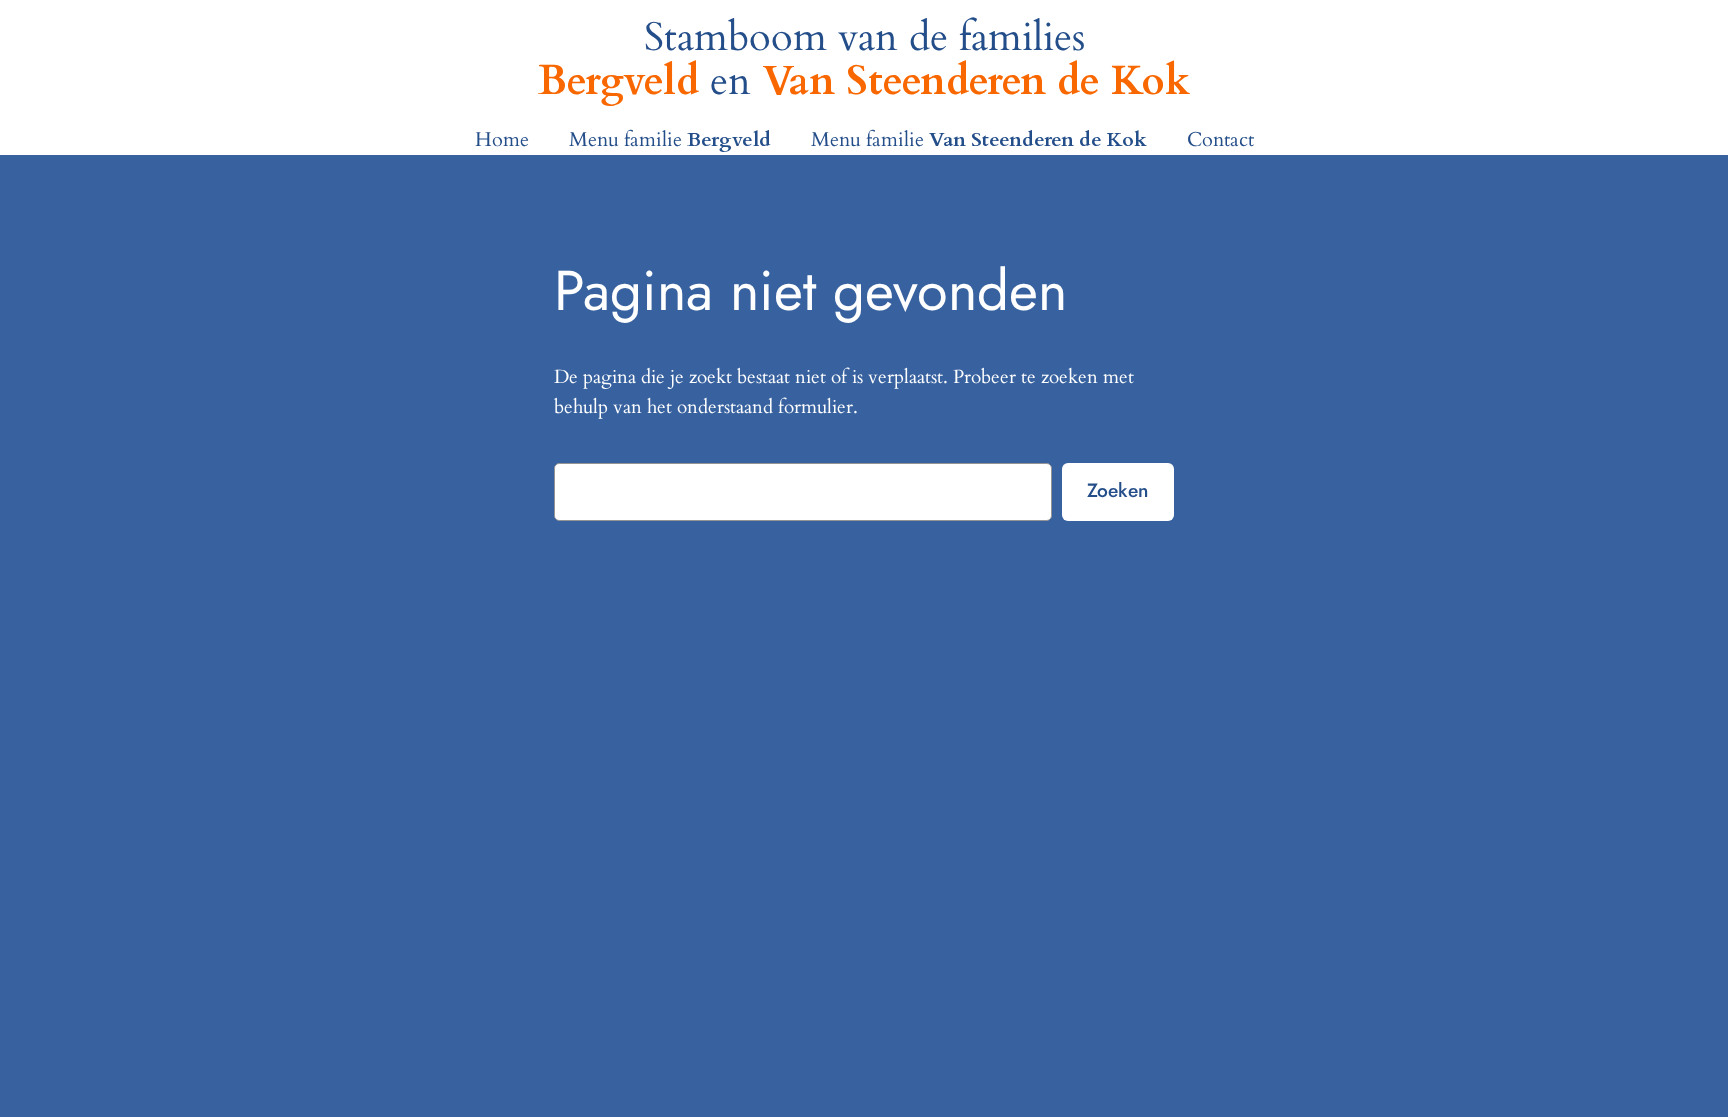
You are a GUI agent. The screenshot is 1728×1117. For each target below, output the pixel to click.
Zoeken (1117, 490)
